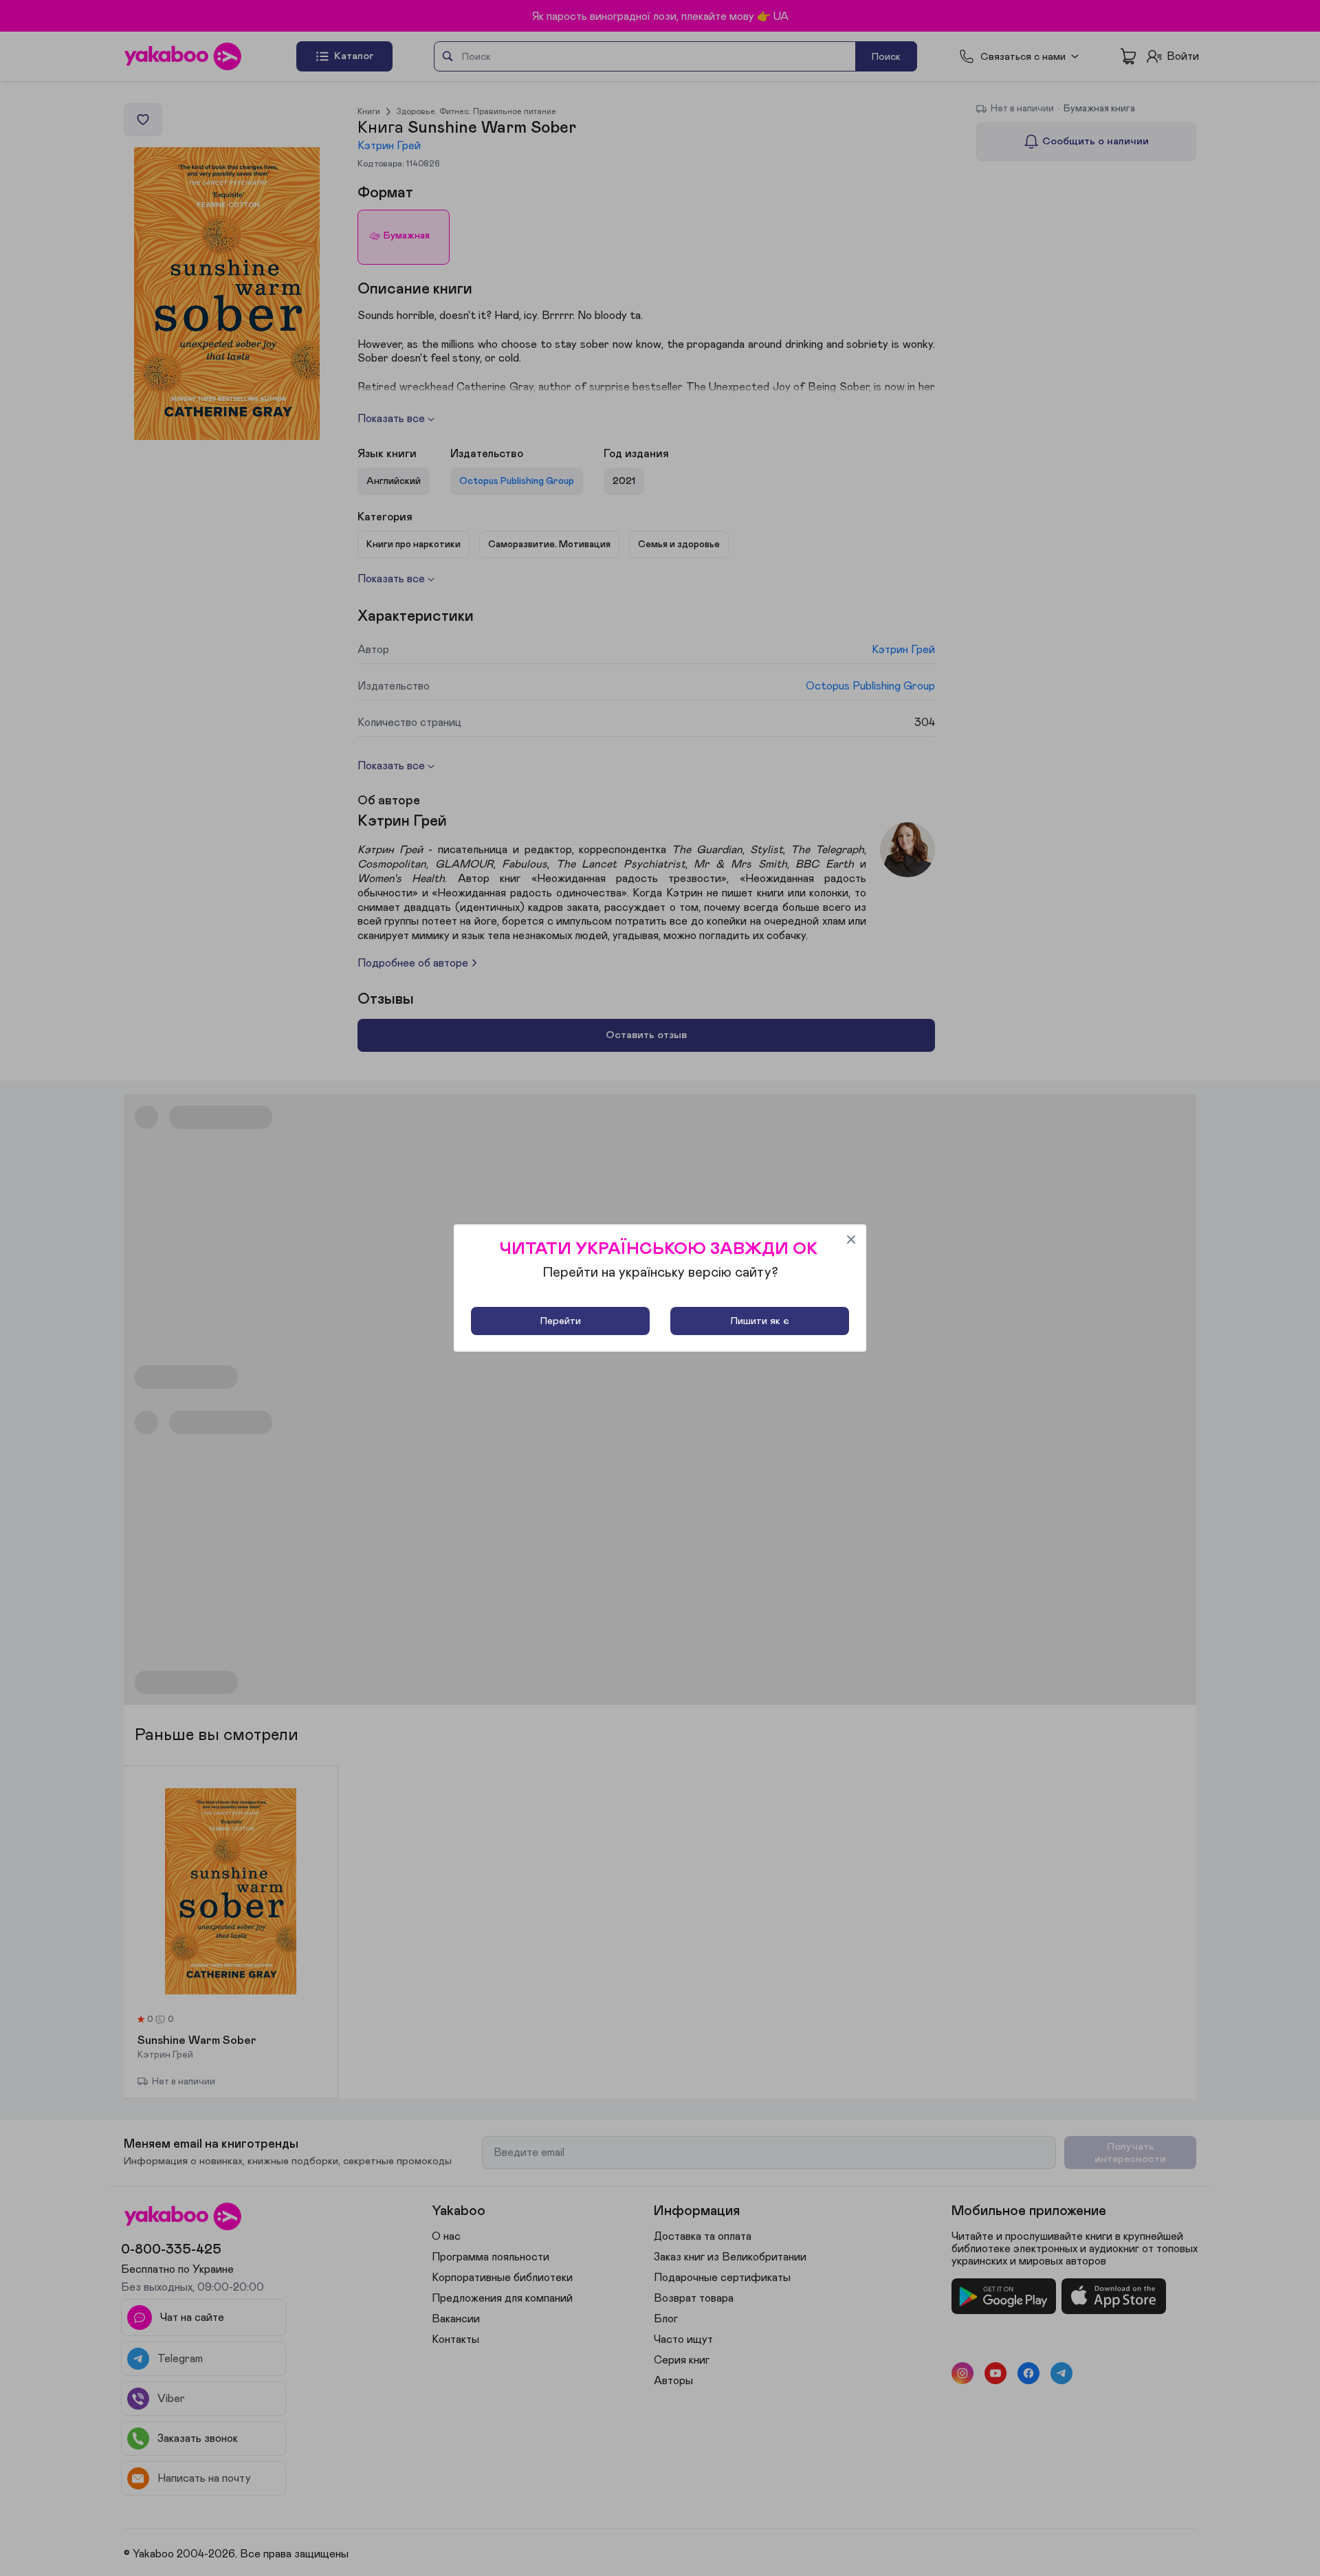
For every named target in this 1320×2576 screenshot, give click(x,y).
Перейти (561, 1321)
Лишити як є (760, 1321)
